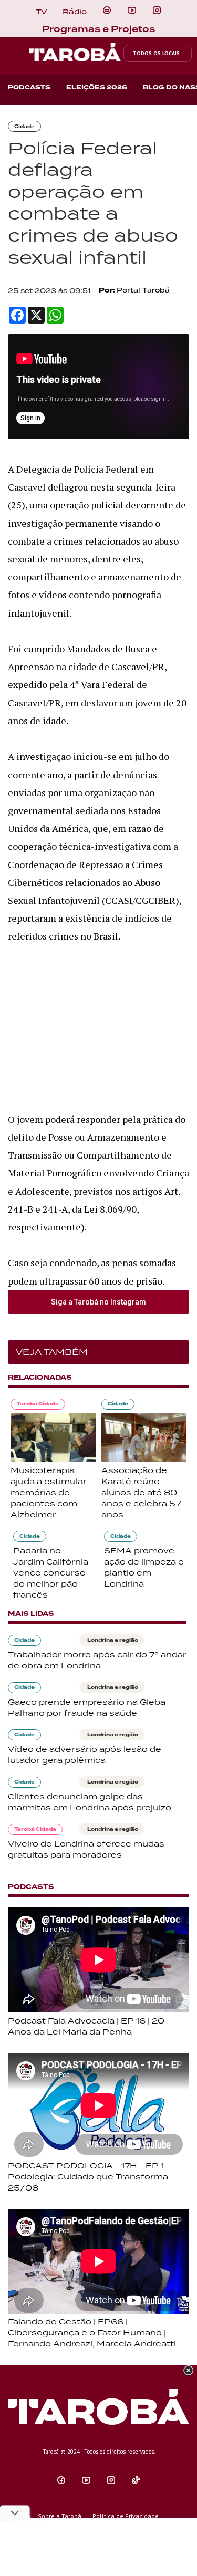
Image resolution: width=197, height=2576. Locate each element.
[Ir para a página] (107, 11)
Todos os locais (156, 53)
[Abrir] (132, 11)
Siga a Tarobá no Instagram (98, 1302)
